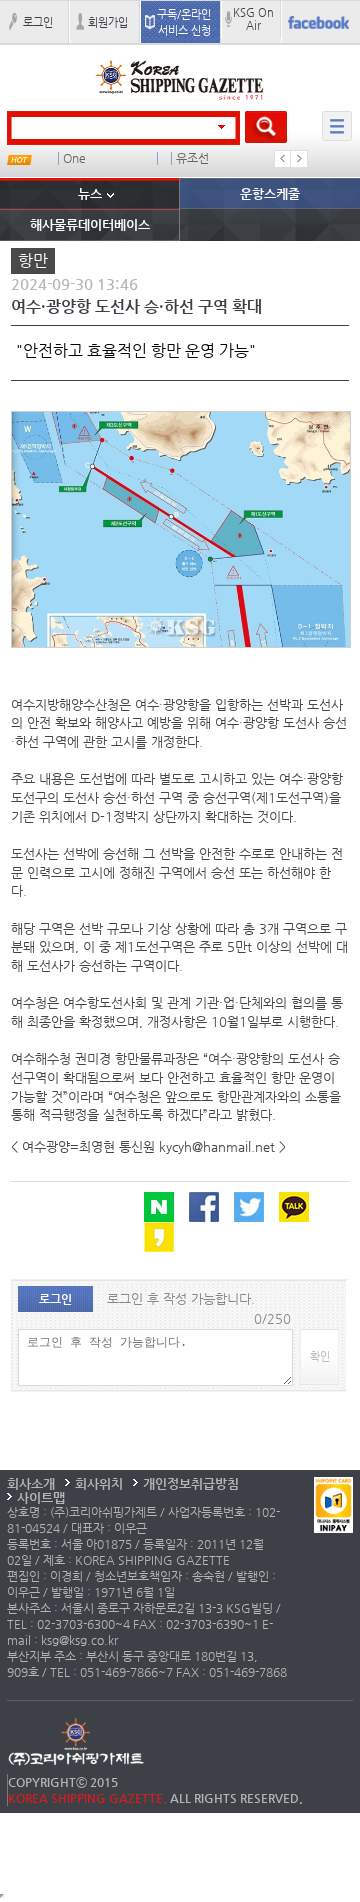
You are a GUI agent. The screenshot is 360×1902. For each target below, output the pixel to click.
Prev (283, 159)
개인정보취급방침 (191, 1483)
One (74, 158)
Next (299, 159)
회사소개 (31, 1483)
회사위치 (99, 1483)
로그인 (38, 22)
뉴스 (90, 193)
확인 (320, 1356)
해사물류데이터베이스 (90, 224)
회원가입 (108, 22)
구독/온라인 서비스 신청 (184, 22)
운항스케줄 (270, 193)
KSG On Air (253, 18)
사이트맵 (41, 1497)
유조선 (192, 158)
